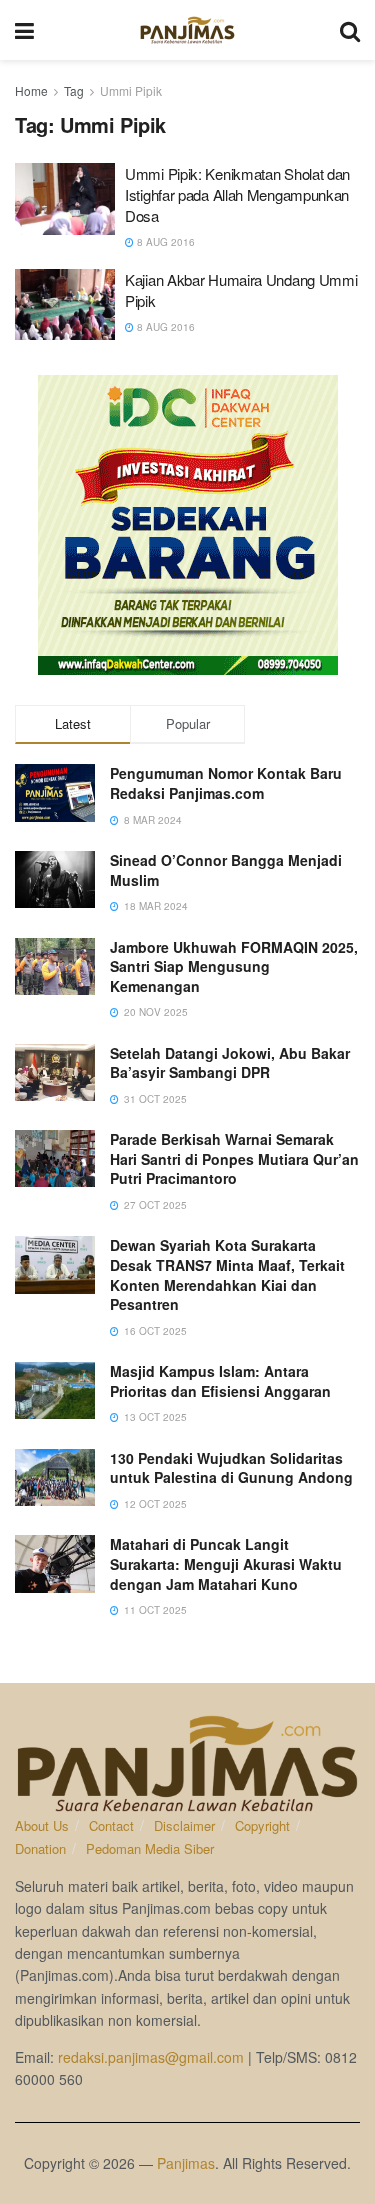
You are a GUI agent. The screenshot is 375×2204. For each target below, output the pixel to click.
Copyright (262, 1825)
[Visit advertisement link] (187, 525)
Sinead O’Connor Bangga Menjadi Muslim (226, 870)
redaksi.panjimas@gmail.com (151, 2057)
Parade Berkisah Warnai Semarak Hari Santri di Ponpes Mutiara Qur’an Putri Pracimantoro (234, 1158)
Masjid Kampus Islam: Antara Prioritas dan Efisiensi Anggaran (220, 1381)
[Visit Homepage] (187, 30)
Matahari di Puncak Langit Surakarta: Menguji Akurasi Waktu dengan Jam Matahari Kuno (226, 1563)
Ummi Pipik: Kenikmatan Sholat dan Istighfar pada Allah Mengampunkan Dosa (237, 194)
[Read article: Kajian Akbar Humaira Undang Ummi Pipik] (65, 305)
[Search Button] (350, 30)
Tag (74, 90)
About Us (42, 1825)
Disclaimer (184, 1825)
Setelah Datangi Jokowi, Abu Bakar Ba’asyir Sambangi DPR (230, 1063)
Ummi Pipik (131, 90)
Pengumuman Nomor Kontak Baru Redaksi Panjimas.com (226, 783)
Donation (40, 1848)
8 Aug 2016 (164, 242)
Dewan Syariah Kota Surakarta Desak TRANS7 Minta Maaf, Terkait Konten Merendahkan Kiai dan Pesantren (227, 1274)
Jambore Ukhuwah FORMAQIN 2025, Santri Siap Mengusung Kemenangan (234, 966)
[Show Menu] (24, 30)
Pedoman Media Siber (150, 1848)
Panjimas (186, 2163)
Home (31, 90)
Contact (111, 1825)
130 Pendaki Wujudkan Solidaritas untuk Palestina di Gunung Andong (231, 1468)
